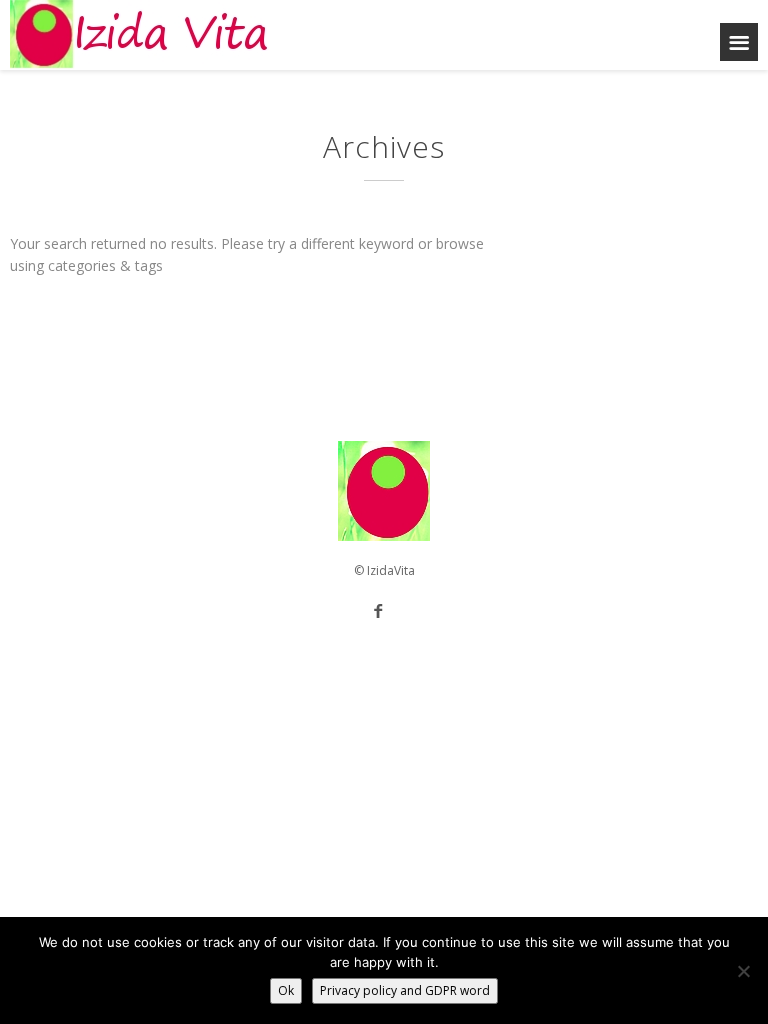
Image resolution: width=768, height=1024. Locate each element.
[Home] (140, 35)
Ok (286, 990)
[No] (743, 971)
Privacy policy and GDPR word (405, 990)
